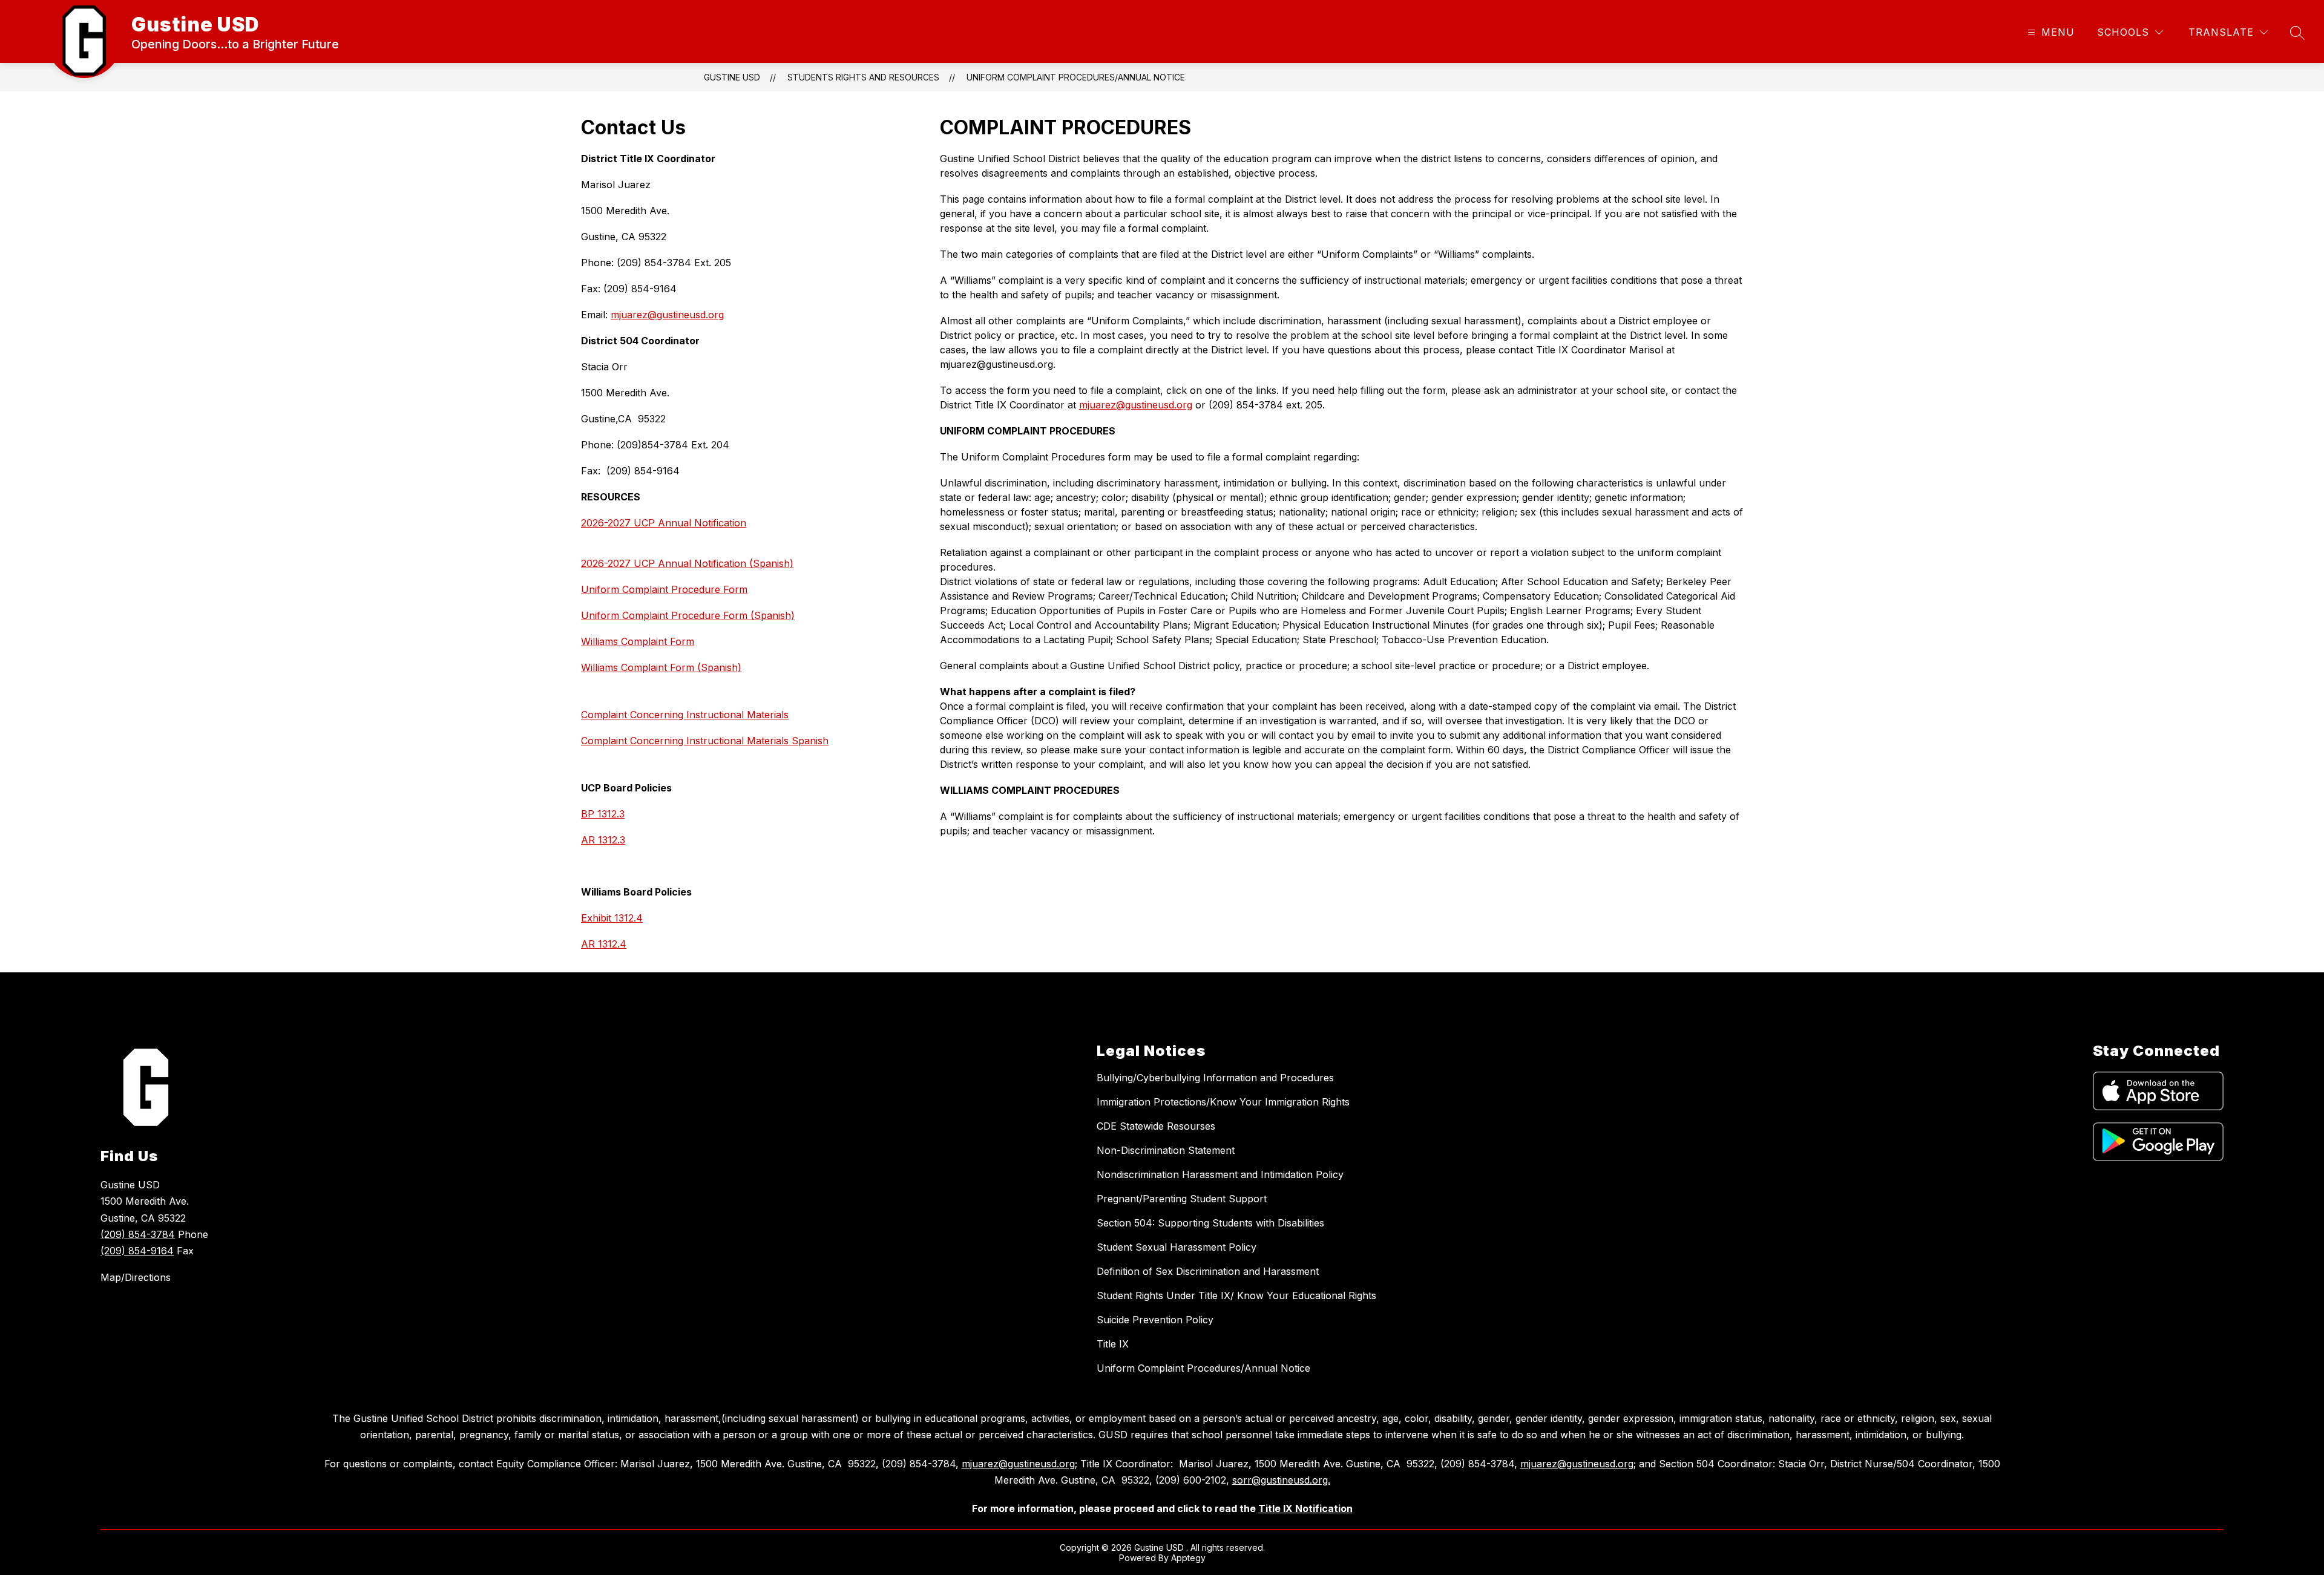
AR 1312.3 (603, 840)
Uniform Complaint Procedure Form (664, 589)
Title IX (1113, 1344)
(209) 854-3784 (138, 1234)
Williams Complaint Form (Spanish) (661, 667)
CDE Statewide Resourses (1156, 1126)
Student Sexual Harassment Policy (1177, 1247)
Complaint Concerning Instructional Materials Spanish (705, 741)
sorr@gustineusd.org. (1281, 1480)
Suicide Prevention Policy (1155, 1320)
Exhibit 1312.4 (612, 918)
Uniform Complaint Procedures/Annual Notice (1076, 77)
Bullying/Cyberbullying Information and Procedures (1215, 1078)
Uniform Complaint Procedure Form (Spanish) (688, 615)
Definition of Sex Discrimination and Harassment (1208, 1271)
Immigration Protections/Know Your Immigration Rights (1223, 1102)
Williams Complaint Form (638, 641)
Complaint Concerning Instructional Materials (685, 715)
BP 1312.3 (603, 814)
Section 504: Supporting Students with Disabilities (1210, 1223)
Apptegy (1188, 1558)
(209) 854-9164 (137, 1251)
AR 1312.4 (604, 944)
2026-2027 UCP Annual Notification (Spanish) (687, 563)
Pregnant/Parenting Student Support (1182, 1199)
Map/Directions (136, 1277)
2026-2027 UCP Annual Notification (664, 523)
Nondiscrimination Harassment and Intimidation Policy (1220, 1174)
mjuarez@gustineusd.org (667, 315)
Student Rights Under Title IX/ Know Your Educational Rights (1236, 1295)
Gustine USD (732, 77)
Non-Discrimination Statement (1166, 1150)
